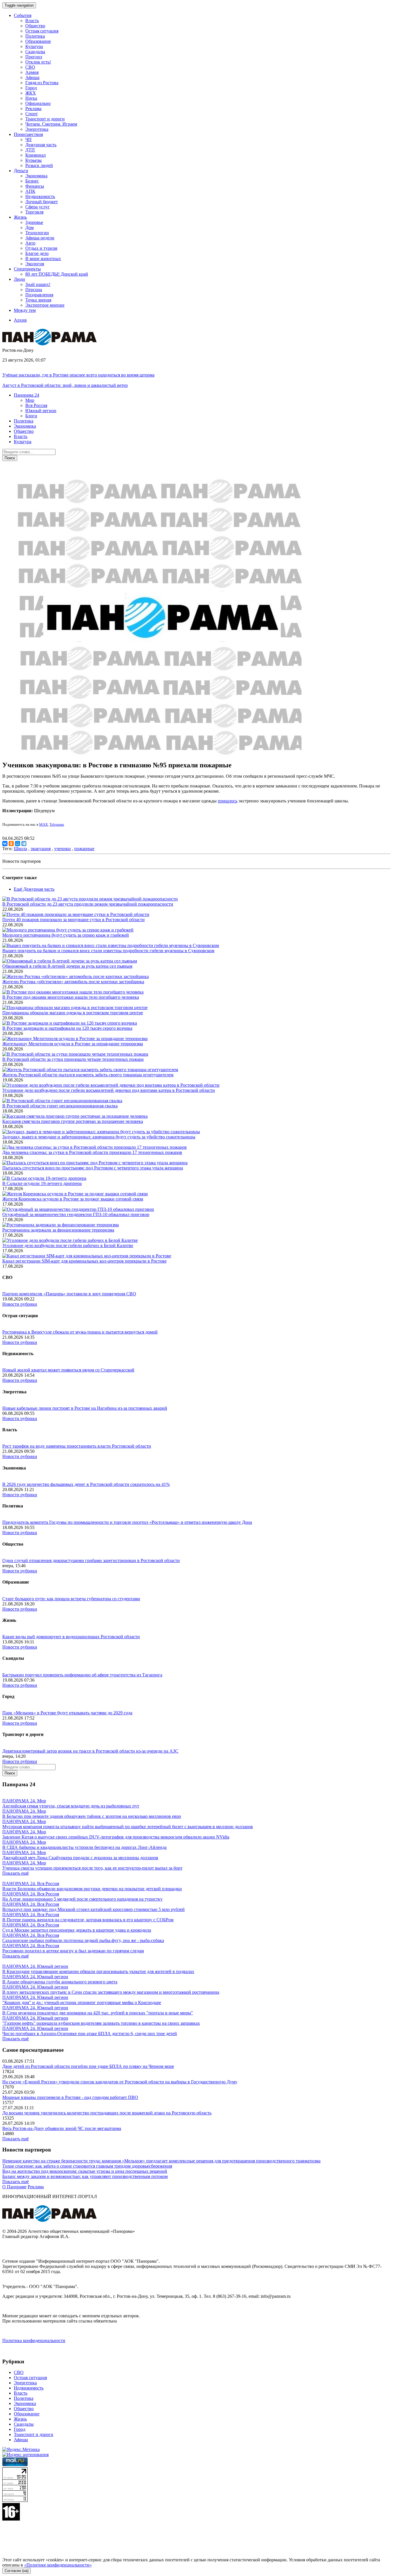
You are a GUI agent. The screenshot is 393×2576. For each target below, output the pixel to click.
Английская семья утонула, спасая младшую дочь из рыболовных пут (71, 1806)
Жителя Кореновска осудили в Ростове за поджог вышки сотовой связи (73, 1199)
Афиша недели (40, 238)
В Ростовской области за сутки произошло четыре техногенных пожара (73, 1059)
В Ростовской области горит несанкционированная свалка (60, 1106)
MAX (43, 824)
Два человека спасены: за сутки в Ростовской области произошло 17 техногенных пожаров (92, 1152)
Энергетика (37, 129)
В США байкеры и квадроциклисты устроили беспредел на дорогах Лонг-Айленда (84, 1847)
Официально (38, 103)
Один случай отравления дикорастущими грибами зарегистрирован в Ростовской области (91, 1560)
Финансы (35, 186)
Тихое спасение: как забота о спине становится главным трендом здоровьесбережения (87, 2166)
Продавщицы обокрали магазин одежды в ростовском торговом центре (73, 1013)
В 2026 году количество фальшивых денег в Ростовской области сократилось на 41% (86, 1484)
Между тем (25, 310)
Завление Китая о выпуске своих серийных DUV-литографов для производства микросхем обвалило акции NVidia (116, 1837)
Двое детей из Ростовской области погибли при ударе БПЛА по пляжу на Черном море (88, 2066)
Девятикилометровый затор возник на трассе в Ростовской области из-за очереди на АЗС (90, 1751)
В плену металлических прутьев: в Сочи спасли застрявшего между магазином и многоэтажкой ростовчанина (111, 1992)
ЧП (28, 140)
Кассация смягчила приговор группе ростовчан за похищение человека (73, 1121)
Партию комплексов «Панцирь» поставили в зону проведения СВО (69, 1294)
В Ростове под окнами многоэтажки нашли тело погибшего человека (71, 997)
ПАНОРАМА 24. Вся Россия (31, 1884)
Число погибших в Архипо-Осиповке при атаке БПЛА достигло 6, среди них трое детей (90, 2034)
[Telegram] (24, 844)
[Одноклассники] (11, 844)
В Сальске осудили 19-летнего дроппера (42, 1183)
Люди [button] (19, 279)
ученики (62, 849)
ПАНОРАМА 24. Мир (24, 1801)
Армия (32, 72)
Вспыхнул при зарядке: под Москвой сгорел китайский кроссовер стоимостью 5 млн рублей (94, 1909)
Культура (34, 46)
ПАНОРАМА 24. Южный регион (35, 1966)
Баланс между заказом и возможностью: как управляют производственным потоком (85, 2176)
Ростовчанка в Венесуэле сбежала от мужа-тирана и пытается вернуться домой (80, 1332)
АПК (30, 191)
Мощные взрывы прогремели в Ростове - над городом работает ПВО (70, 2097)
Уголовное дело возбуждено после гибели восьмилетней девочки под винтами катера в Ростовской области (109, 1090)
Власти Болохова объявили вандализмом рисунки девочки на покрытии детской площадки (92, 1889)
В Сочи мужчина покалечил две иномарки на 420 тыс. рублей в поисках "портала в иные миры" (98, 2013)
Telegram (57, 824)
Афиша (32, 77)
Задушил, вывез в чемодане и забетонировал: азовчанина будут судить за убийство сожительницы (99, 1137)
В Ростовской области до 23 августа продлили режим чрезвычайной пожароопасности (88, 904)
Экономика (36, 176)
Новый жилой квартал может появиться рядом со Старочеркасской (68, 1370)
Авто (30, 243)
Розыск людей (39, 165)
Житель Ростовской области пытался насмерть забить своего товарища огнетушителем (88, 1075)
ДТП (30, 150)
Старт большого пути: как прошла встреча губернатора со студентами (71, 1599)
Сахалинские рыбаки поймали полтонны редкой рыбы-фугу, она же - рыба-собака (83, 1940)
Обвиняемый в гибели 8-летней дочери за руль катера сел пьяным (67, 966)
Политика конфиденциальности (34, 2340)
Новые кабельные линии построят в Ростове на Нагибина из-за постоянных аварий (85, 1408)
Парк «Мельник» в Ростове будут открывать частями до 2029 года (67, 1713)
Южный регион (41, 411)
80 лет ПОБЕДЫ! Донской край (57, 274)
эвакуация (41, 849)
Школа (20, 849)
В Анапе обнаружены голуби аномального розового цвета (60, 1982)
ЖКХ (31, 93)
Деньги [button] (21, 171)
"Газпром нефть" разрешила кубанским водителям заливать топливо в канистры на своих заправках (101, 2023)
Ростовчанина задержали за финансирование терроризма (58, 1230)
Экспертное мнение (45, 305)
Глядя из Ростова (42, 83)
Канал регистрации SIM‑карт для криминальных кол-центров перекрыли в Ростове (84, 1261)
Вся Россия (36, 405)
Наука (31, 98)
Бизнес (32, 181)
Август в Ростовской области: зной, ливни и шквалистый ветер (65, 385)
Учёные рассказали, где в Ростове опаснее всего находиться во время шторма (78, 375)
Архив (20, 320)
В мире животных (43, 259)
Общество (35, 26)
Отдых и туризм (41, 248)
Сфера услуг (38, 207)
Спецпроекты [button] (27, 269)
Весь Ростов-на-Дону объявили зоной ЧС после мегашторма (62, 2128)
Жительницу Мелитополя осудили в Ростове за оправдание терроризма (73, 1044)
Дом (29, 227)
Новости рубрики (20, 1304)
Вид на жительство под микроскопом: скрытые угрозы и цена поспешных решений (85, 2171)
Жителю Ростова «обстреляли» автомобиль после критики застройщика (73, 982)
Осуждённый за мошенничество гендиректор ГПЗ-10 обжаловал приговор (76, 1214)
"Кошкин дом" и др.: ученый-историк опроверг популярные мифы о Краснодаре (82, 2002)
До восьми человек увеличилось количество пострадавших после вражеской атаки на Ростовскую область (107, 2113)
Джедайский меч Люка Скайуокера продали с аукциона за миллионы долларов (80, 1858)
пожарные (84, 849)
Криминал (36, 155)
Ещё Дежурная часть (34, 889)
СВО (30, 67)
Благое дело (37, 253)
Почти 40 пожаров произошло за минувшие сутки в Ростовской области (74, 920)
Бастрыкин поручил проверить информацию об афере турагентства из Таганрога (82, 1675)
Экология (35, 264)
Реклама (33, 108)
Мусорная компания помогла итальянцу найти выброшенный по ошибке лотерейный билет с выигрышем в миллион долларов (128, 1827)
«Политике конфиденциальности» (58, 2565)
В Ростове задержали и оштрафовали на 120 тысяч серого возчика (67, 1028)
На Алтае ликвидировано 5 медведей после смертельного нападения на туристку (82, 1899)
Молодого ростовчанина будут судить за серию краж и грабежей (66, 935)
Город (31, 88)
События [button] (23, 15)
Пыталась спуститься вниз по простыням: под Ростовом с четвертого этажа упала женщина (93, 1168)
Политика (35, 36)
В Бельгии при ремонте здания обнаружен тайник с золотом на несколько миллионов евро (92, 1816)
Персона (34, 290)
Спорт (32, 114)
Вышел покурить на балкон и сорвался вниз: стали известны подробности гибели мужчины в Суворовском (108, 951)
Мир (30, 400)
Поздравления (39, 295)
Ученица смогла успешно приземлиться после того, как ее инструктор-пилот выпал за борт (92, 1868)
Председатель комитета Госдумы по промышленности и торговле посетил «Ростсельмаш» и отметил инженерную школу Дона (127, 1522)
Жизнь (20, 2419)
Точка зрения (38, 300)
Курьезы (34, 160)
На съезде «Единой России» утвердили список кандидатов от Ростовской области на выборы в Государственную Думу (120, 2082)
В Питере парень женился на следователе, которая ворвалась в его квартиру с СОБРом (88, 1920)
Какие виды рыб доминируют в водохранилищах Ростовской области (71, 1637)
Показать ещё (16, 1873)
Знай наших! (38, 284)
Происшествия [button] (28, 134)
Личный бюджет (42, 202)
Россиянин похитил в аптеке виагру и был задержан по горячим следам (73, 1951)
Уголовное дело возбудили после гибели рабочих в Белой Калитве (68, 1245)
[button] (26, 395)
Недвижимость (40, 196)
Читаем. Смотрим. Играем (51, 124)
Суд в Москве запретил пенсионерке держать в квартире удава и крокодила (77, 1930)
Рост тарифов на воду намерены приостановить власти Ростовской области (77, 1446)
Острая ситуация (42, 31)
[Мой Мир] (18, 844)
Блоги (31, 416)
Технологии (37, 233)
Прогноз (34, 57)
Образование (38, 41)
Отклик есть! (38, 62)
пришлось (228, 801)
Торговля (34, 212)
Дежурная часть (41, 145)
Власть (32, 21)
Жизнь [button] (20, 217)
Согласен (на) (17, 2571)
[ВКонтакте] (5, 844)
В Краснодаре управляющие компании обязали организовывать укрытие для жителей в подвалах (98, 1971)
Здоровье (34, 222)
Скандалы (35, 52)
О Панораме (14, 2187)
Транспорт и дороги (45, 119)
